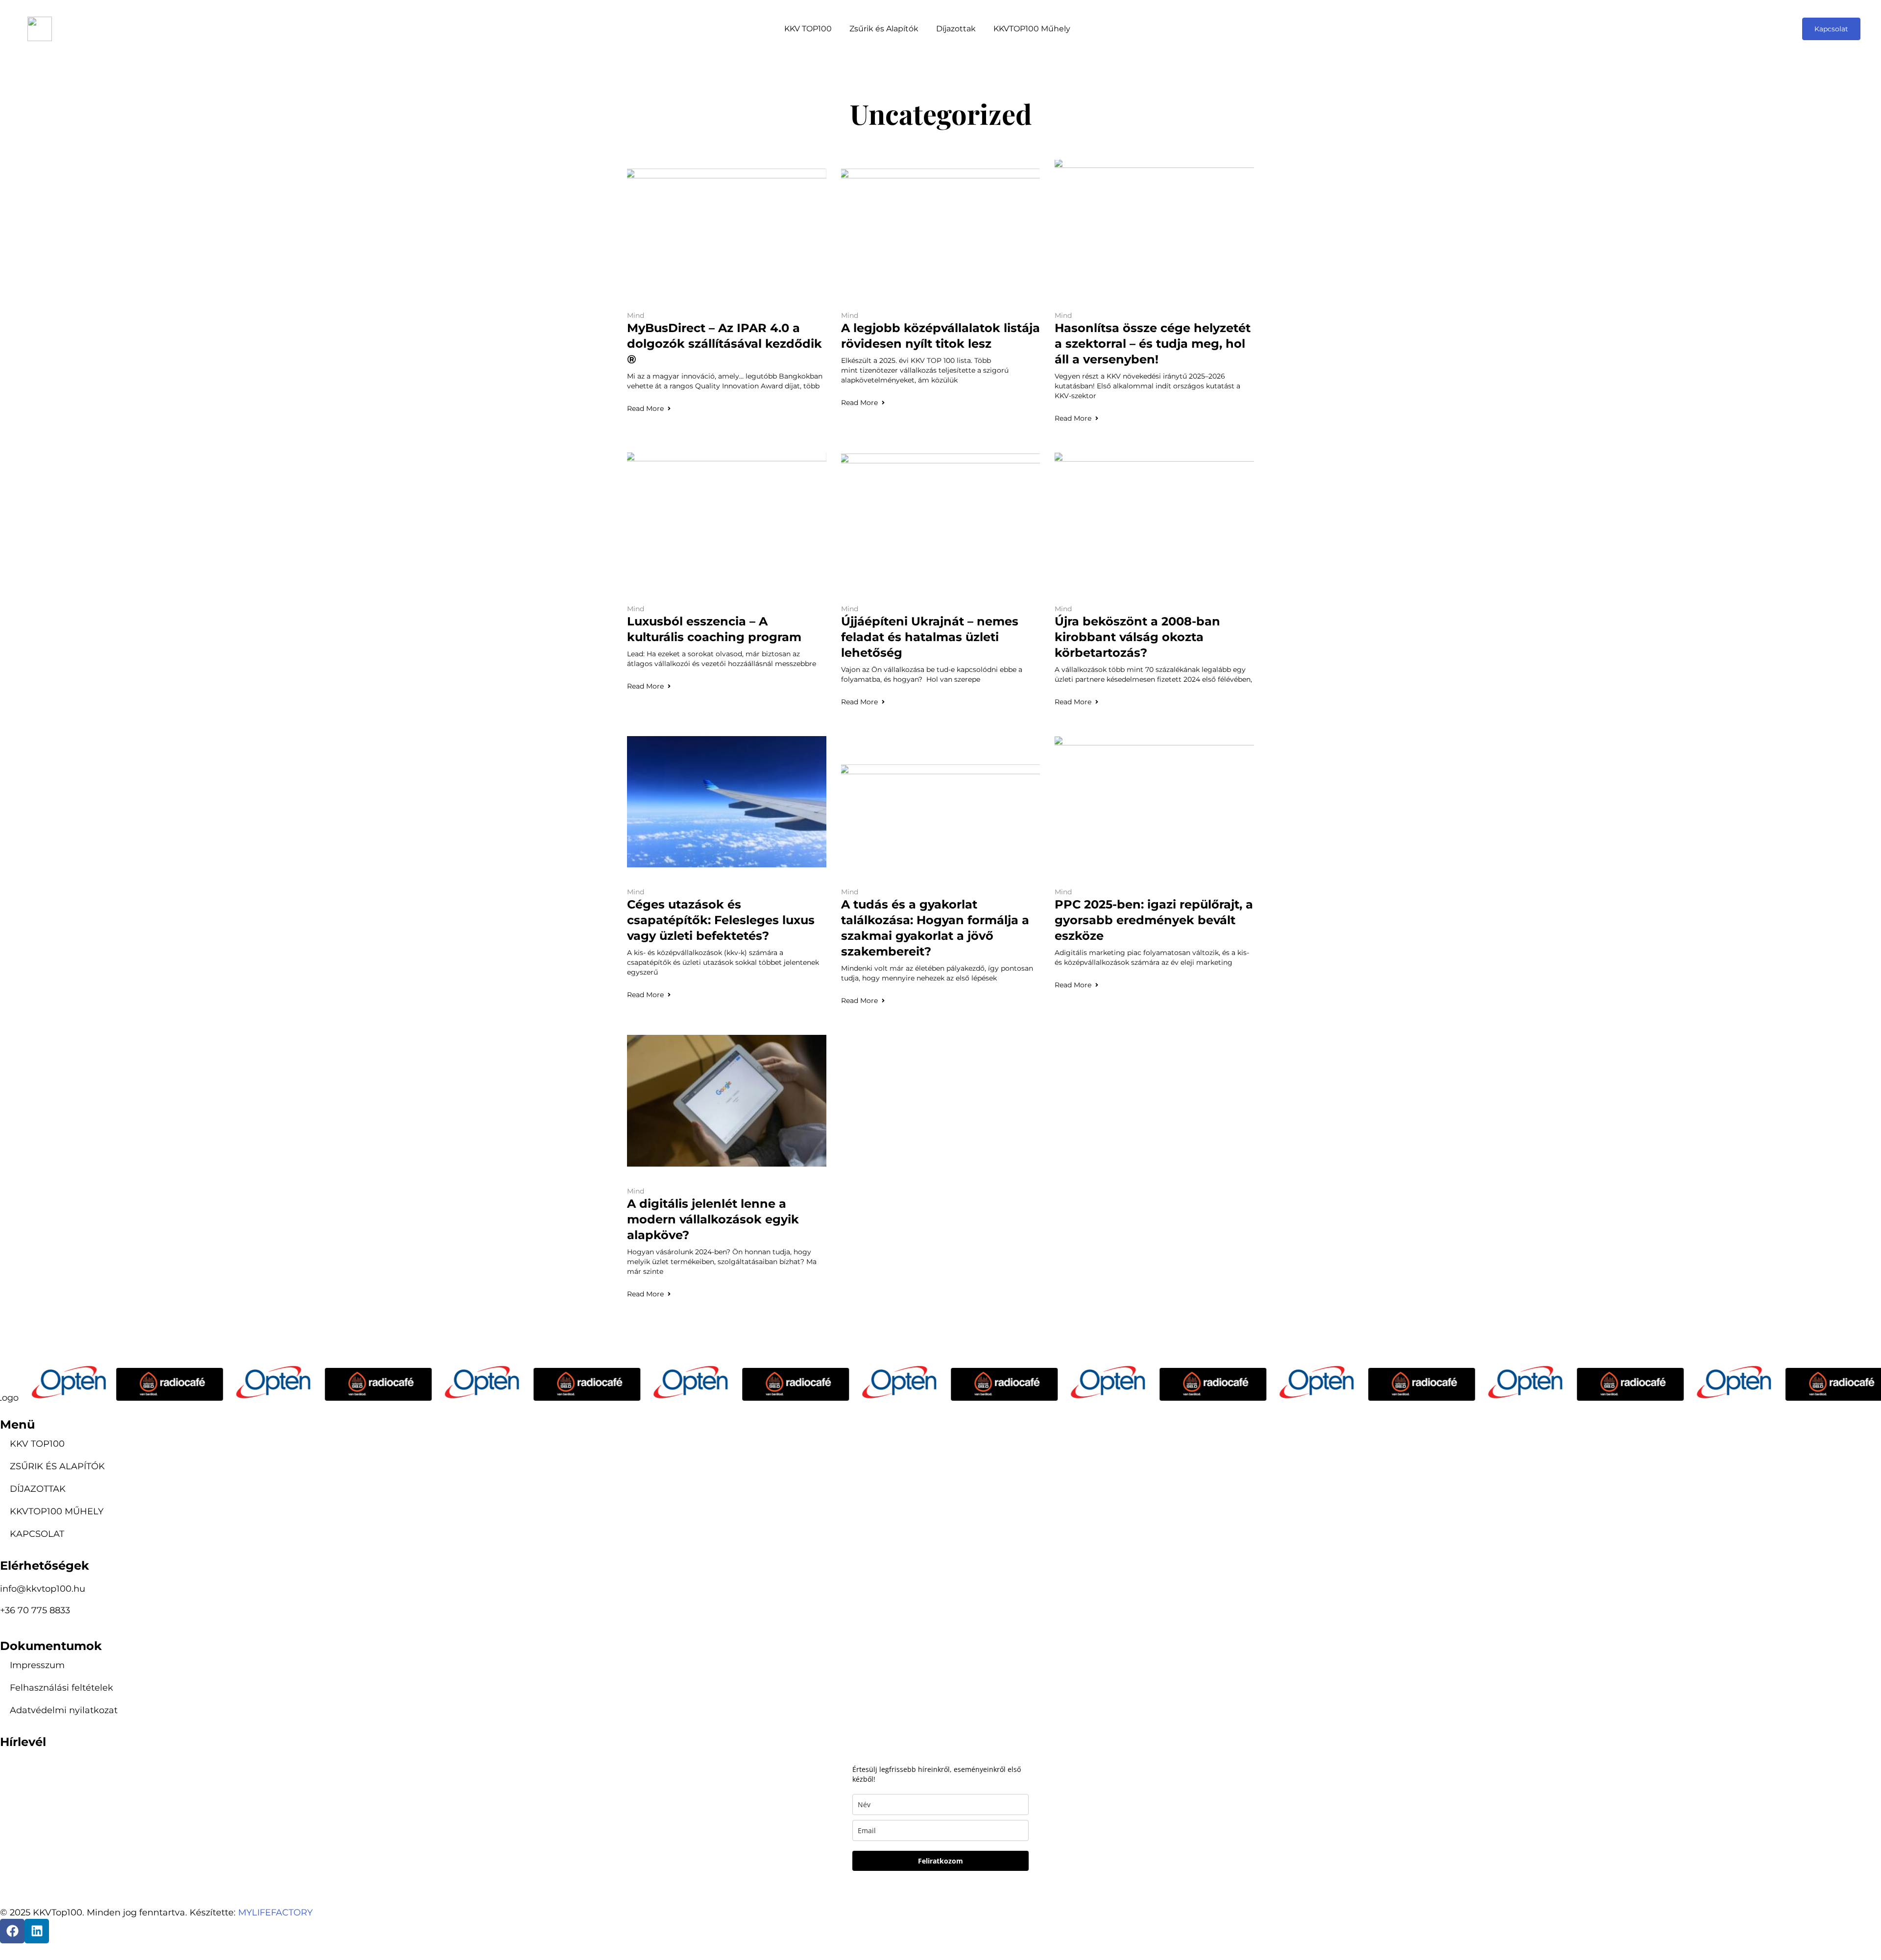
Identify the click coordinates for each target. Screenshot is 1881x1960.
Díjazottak (956, 29)
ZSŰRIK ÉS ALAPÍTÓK (57, 1466)
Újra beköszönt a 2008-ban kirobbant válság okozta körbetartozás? (1137, 637)
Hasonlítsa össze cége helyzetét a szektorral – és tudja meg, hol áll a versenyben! (1153, 344)
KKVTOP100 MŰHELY (57, 1511)
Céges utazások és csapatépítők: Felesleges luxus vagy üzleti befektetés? (721, 920)
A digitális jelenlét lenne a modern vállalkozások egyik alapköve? (713, 1219)
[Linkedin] (37, 1931)
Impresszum (37, 1665)
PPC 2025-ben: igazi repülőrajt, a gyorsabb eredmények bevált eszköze (1154, 920)
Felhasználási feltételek (61, 1688)
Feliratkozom (940, 1861)
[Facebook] (12, 1931)
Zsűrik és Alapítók (884, 29)
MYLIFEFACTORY (275, 1912)
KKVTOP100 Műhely (1032, 29)
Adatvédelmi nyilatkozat (64, 1710)
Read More (645, 408)
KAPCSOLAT (37, 1534)
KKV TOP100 (808, 29)
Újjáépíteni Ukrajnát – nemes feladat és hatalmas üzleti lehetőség (930, 637)
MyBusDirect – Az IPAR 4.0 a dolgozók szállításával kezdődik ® (724, 344)
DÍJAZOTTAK (38, 1489)
